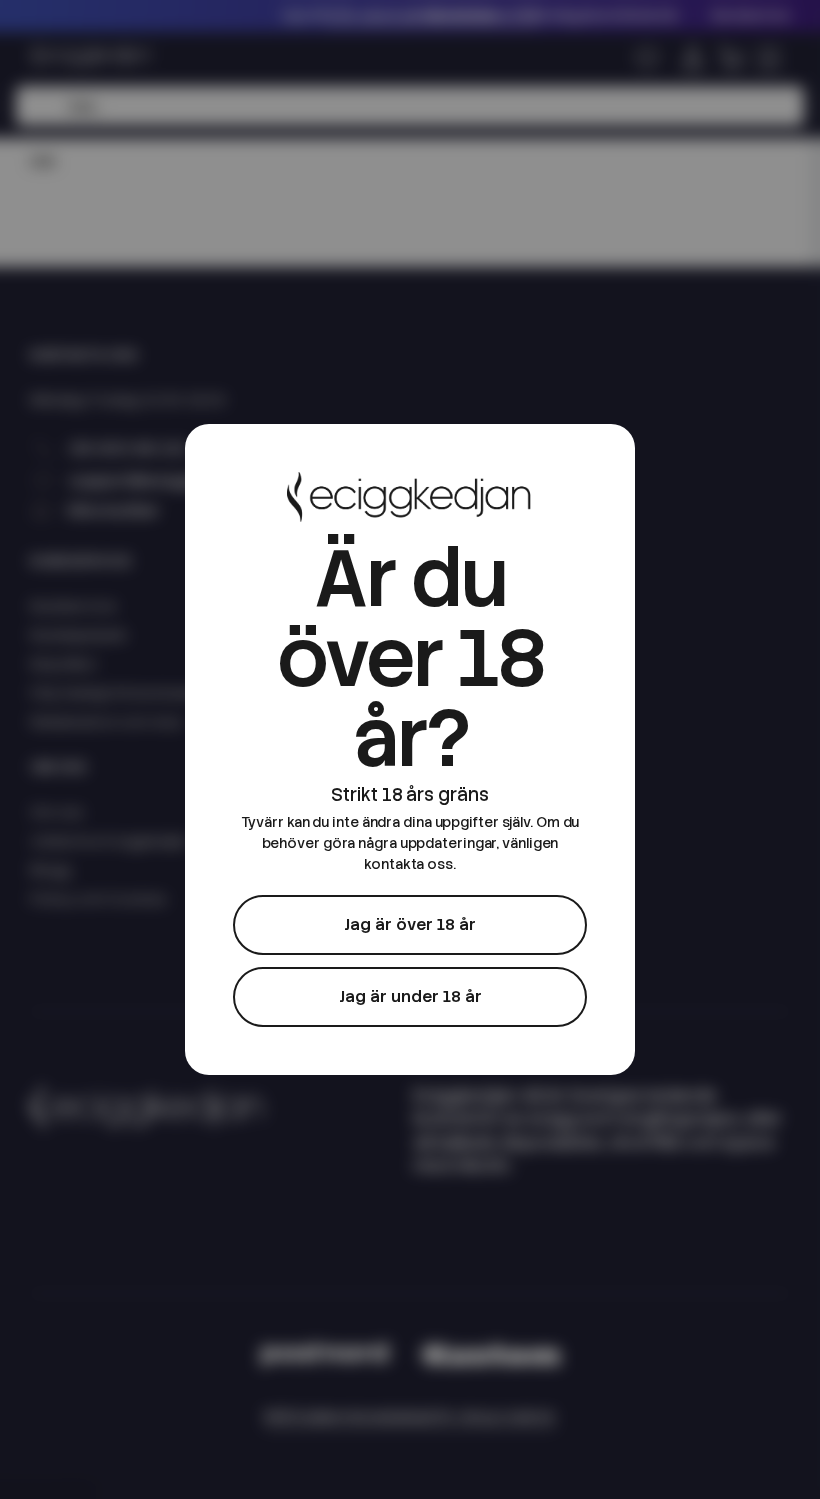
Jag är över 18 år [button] (410, 924)
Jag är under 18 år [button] (410, 996)
